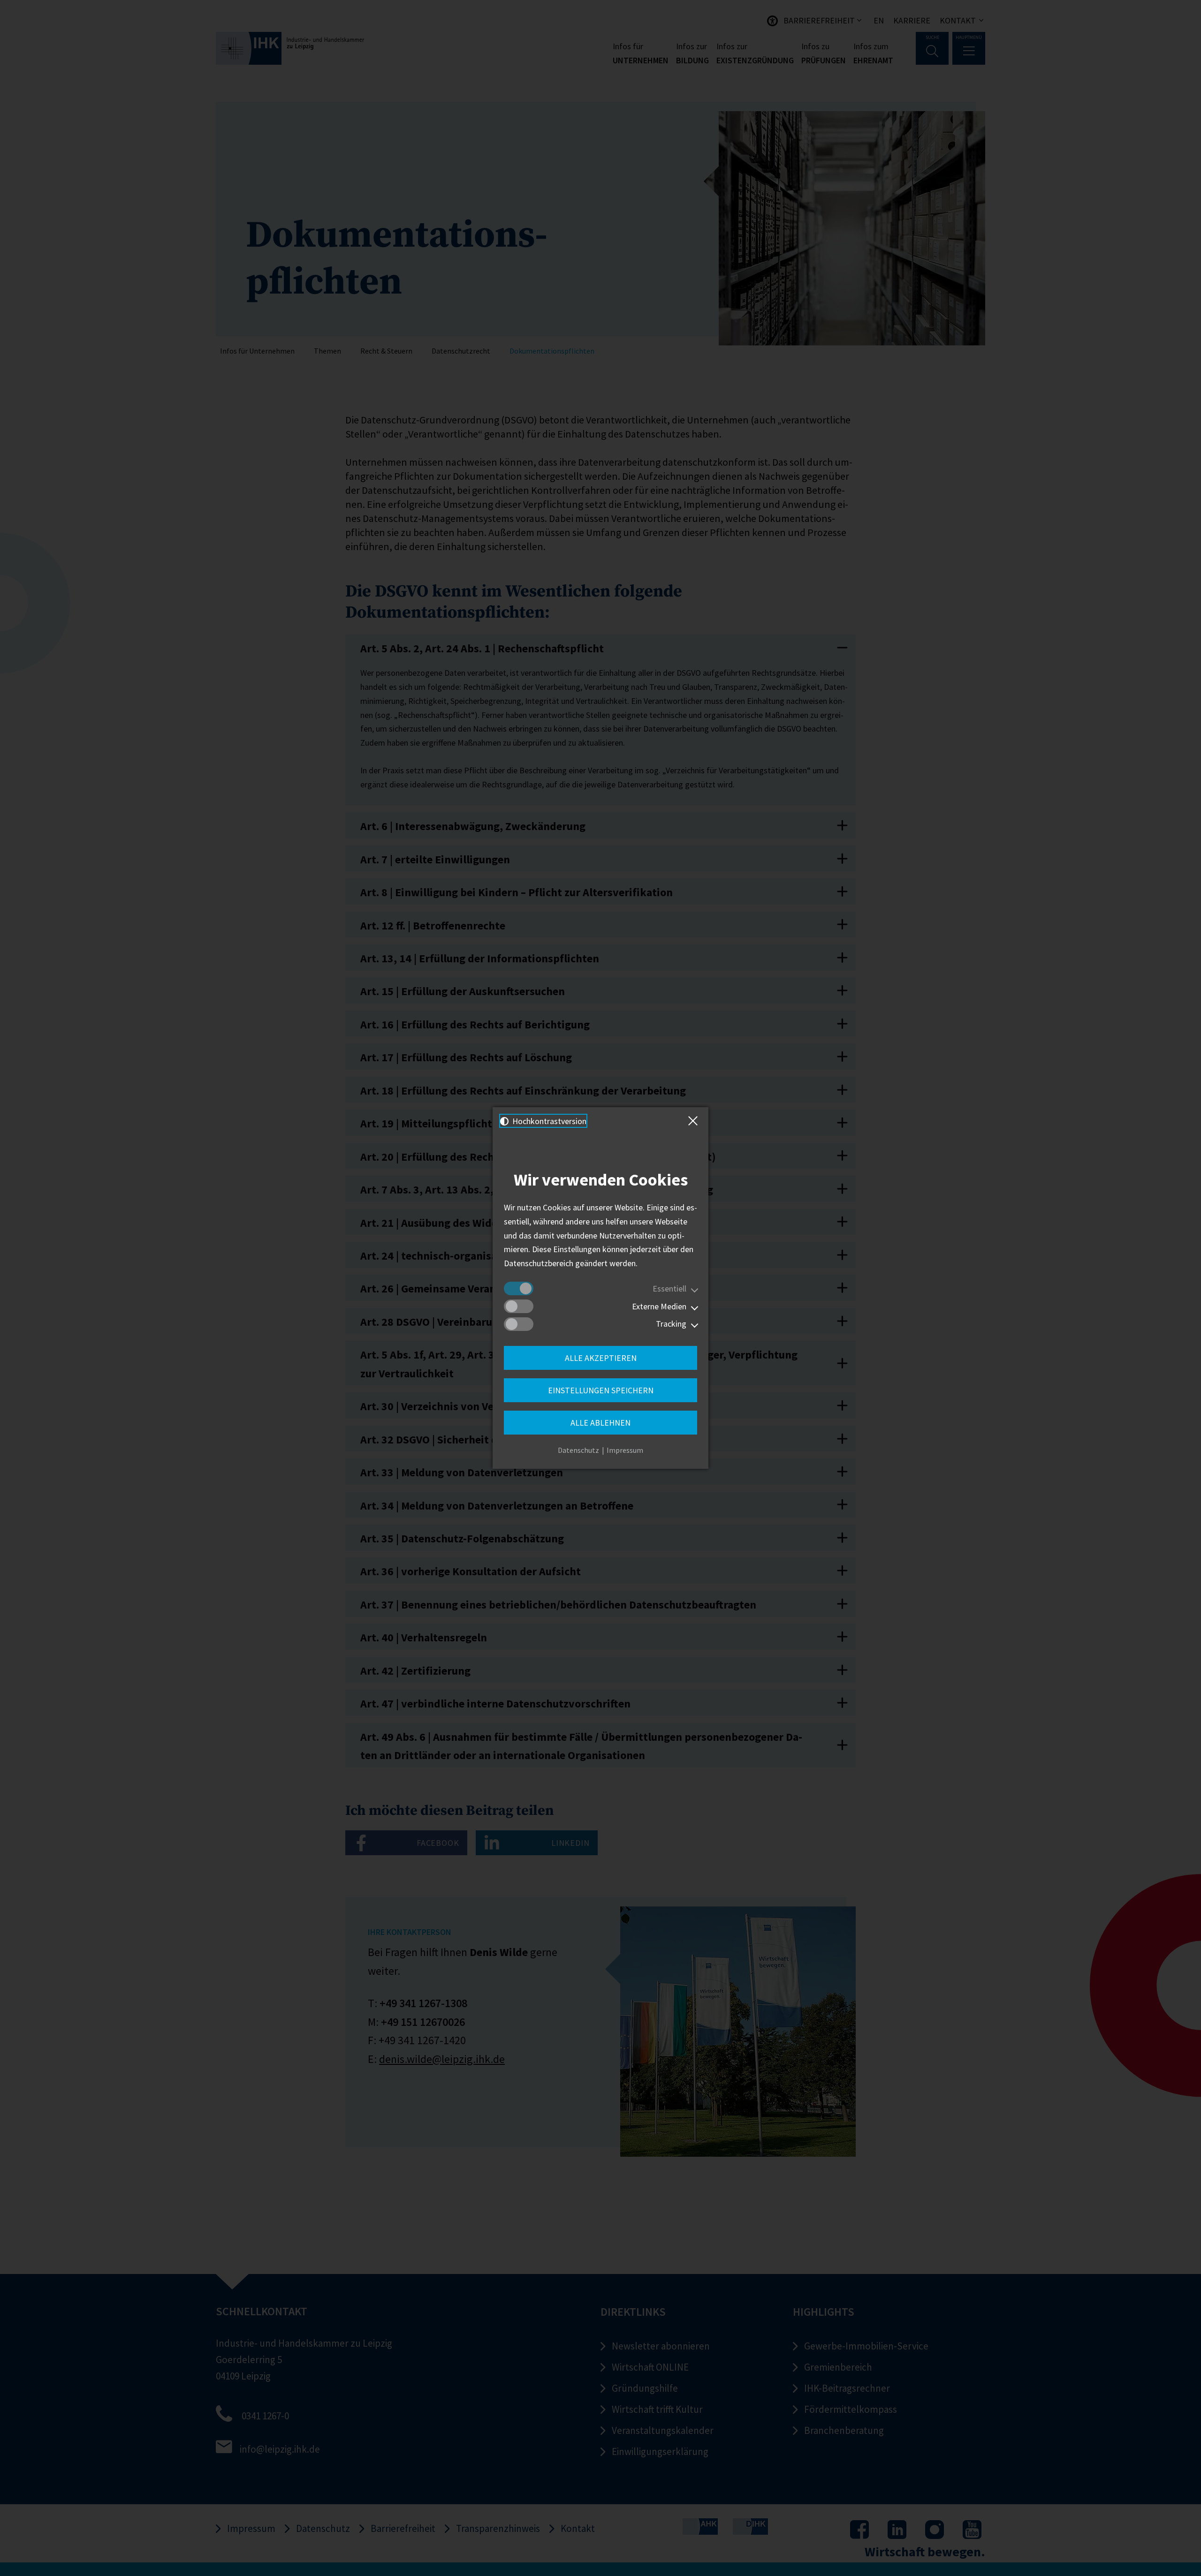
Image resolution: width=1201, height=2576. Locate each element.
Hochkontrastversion (548, 1121)
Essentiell (669, 1288)
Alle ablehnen (600, 1423)
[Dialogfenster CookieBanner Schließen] (695, 1121)
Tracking (671, 1324)
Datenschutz (578, 1450)
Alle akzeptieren (601, 1358)
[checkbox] (519, 1288)
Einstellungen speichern (601, 1390)
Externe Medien (659, 1306)
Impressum (625, 1450)
